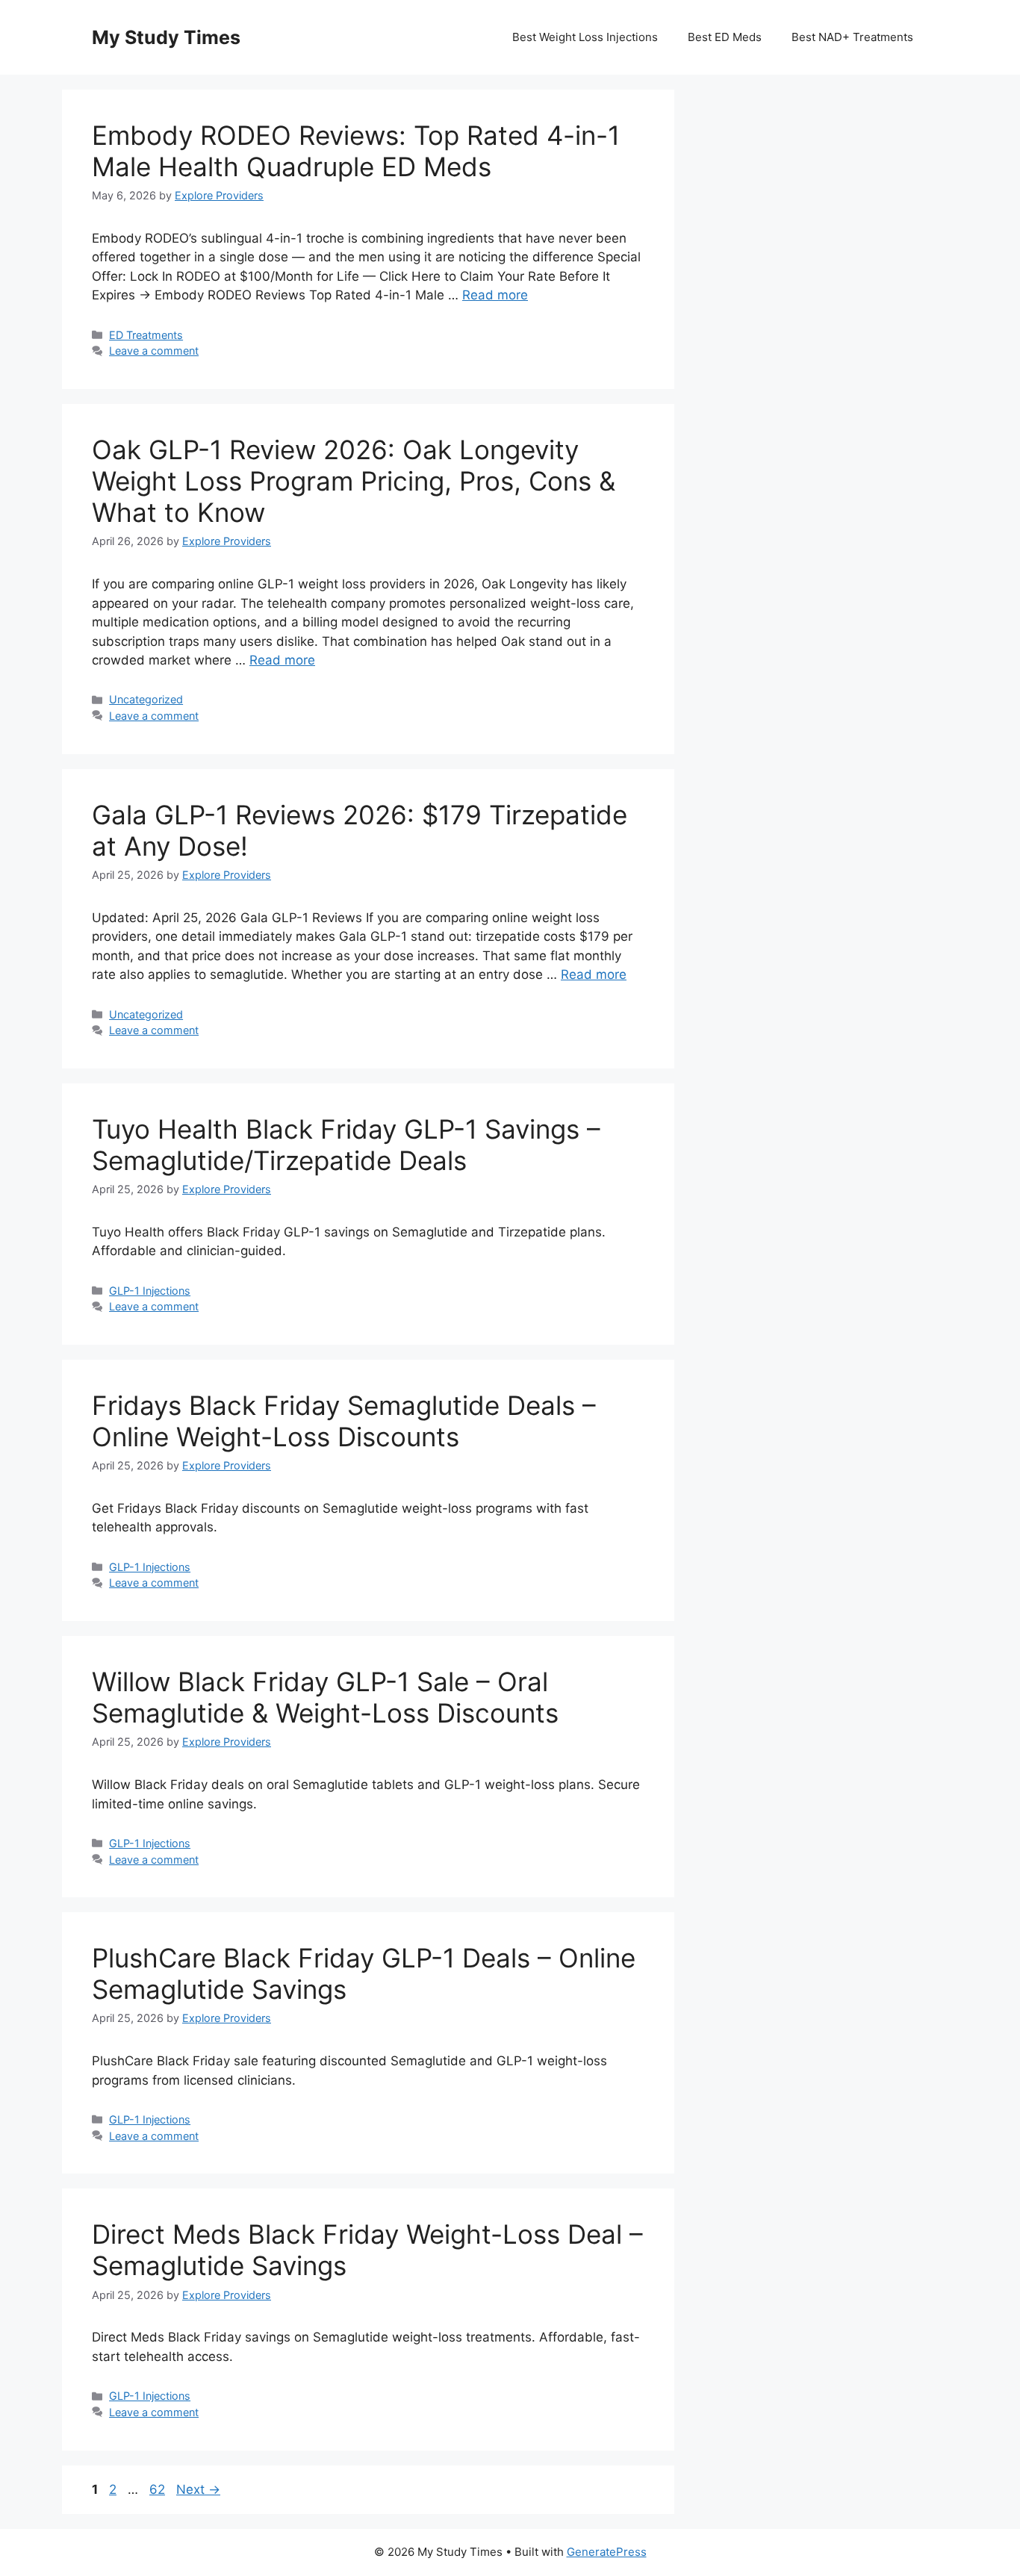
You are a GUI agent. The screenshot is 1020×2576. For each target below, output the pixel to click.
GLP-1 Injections (150, 1291)
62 (159, 2489)
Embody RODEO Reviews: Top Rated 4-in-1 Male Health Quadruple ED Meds (356, 151)
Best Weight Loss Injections (585, 37)
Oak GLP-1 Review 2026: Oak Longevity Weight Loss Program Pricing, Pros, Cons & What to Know (354, 481)
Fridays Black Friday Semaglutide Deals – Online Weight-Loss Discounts (344, 1421)
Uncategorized (146, 699)
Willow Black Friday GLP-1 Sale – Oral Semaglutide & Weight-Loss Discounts (325, 1697)
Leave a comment (154, 351)
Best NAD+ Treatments (852, 37)
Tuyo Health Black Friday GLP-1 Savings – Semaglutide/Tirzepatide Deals (346, 1145)
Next (198, 2489)
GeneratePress (607, 2552)
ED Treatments (146, 335)
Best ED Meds (725, 37)
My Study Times (166, 37)
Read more (495, 295)
